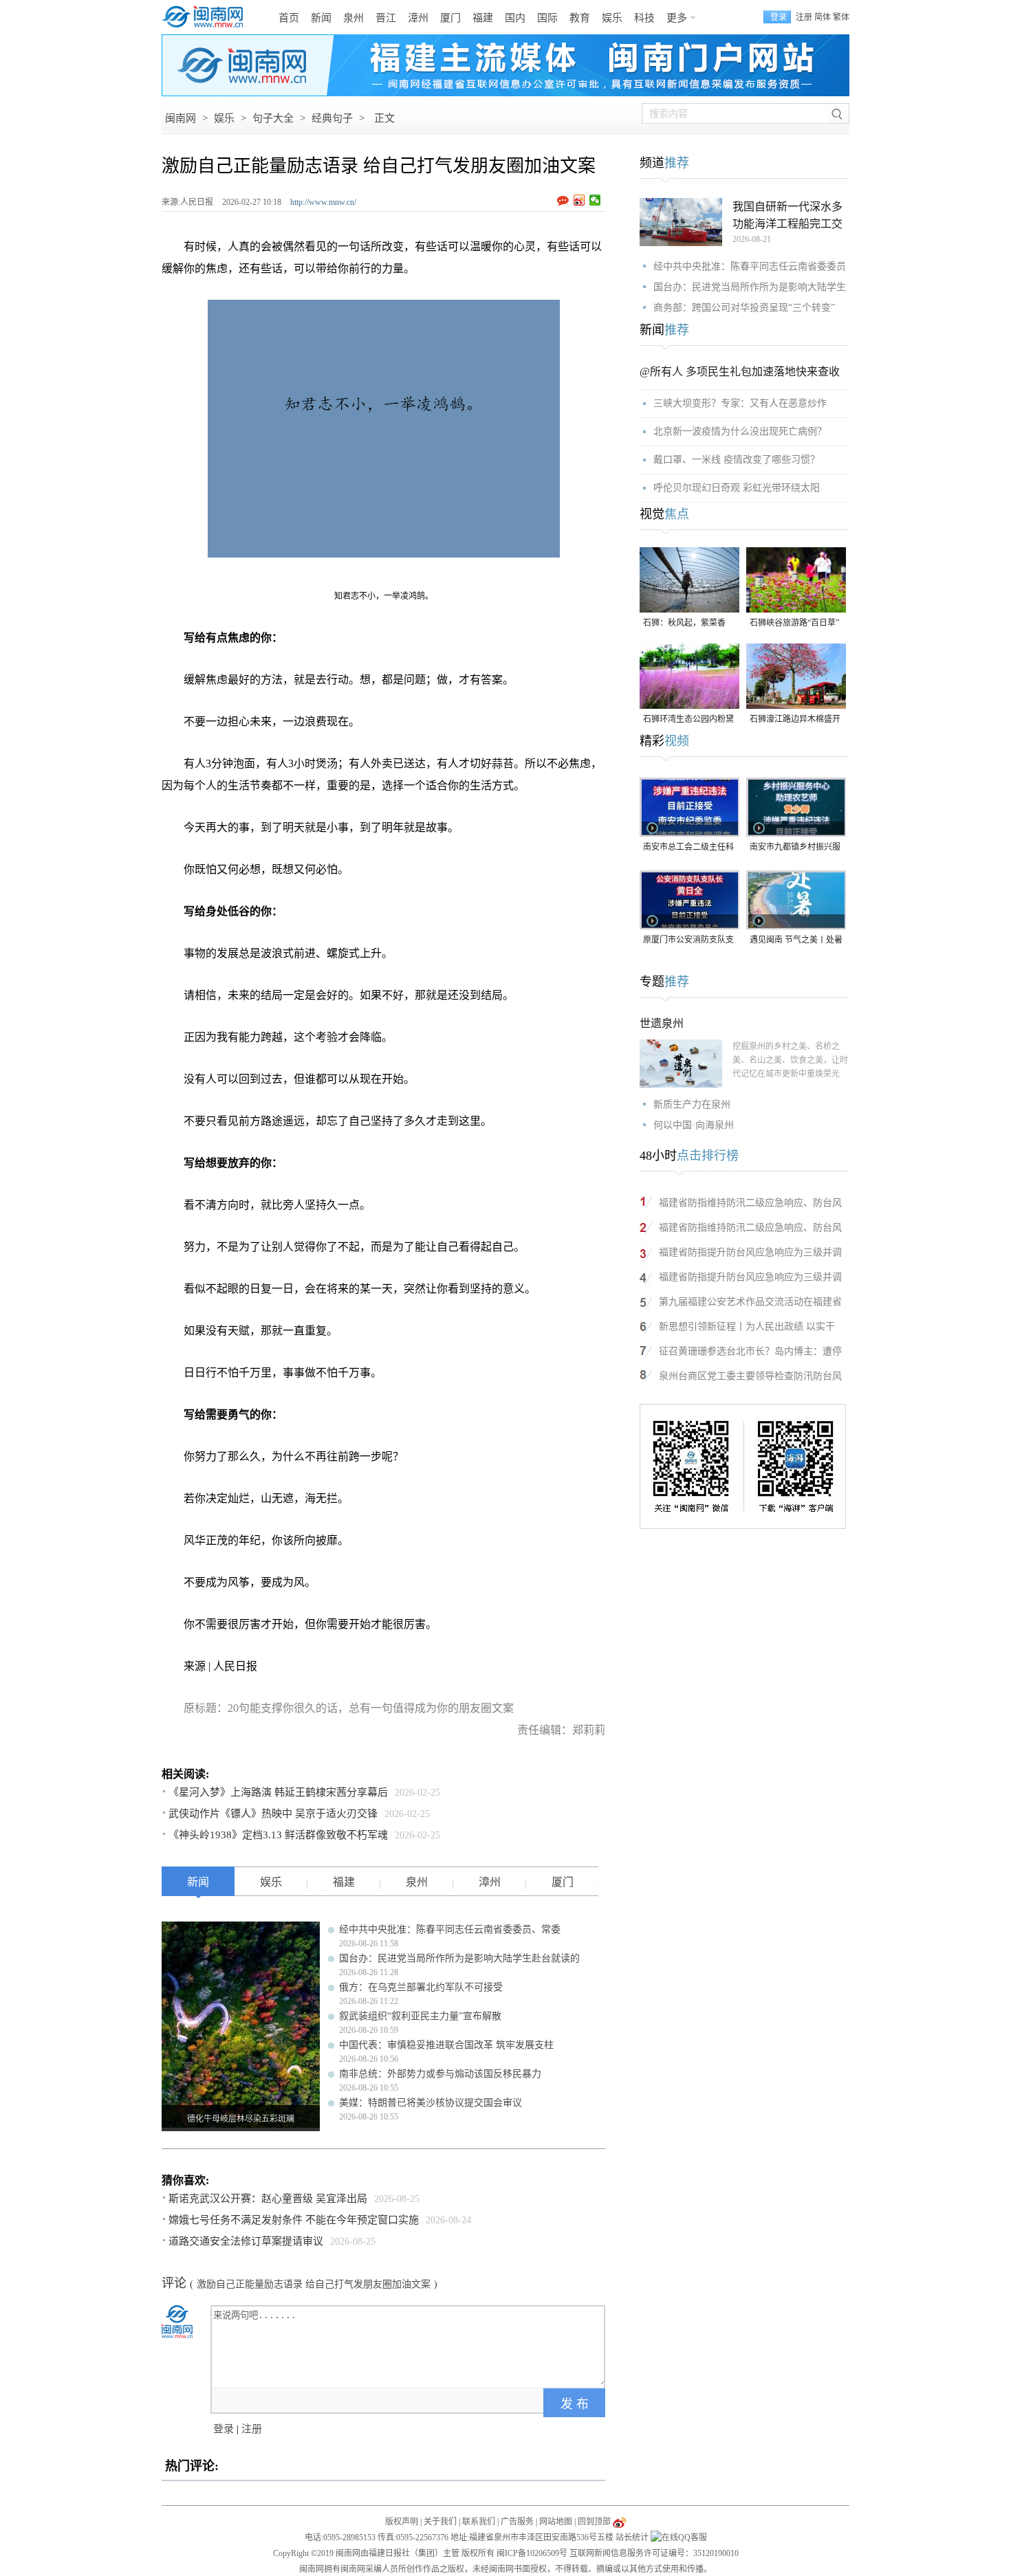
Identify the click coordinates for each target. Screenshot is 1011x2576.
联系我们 (479, 2522)
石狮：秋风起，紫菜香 (684, 623)
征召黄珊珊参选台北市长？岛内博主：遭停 (750, 1351)
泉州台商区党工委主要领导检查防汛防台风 (750, 1376)
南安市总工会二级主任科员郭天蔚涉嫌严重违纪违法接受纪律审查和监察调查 (688, 848)
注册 (804, 17)
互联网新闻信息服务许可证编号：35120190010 (654, 2553)
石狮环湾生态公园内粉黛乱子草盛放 (688, 720)
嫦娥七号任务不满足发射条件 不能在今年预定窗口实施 (294, 2220)
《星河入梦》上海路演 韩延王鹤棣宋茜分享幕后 (278, 1792)
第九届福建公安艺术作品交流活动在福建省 (750, 1302)
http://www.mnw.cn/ (323, 202)
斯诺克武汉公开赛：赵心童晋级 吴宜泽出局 (268, 2199)
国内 (515, 18)
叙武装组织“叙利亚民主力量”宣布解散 (420, 2016)
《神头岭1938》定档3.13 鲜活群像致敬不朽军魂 (278, 1835)
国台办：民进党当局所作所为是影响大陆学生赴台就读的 (459, 1958)
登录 (224, 2429)
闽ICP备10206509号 (532, 2553)
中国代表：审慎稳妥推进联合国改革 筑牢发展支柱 (446, 2045)
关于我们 (440, 2522)
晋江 (386, 18)
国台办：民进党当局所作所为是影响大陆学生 (750, 287)
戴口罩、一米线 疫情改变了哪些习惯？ (737, 460)
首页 (289, 18)
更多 (677, 18)
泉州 (354, 18)
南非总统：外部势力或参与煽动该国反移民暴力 (440, 2074)
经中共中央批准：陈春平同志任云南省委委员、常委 (450, 1929)
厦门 (450, 18)
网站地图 (556, 2522)
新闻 (321, 18)
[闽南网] (206, 17)
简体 (823, 17)
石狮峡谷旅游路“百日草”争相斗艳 (794, 624)
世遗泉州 (662, 1023)
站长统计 (632, 2538)
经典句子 (332, 118)
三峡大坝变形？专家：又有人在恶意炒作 (740, 403)
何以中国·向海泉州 (694, 1125)
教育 (580, 18)
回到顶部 (594, 2522)
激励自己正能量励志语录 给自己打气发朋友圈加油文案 (314, 2284)
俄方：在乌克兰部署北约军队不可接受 (421, 1987)
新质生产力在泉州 (692, 1104)
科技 (644, 18)
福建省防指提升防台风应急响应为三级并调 (750, 1252)
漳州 (418, 18)
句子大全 (273, 118)
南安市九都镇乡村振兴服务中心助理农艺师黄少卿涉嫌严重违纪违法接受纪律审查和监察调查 (795, 848)
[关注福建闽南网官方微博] (619, 2522)
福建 (483, 18)
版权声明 (402, 2522)
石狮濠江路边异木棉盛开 (795, 719)
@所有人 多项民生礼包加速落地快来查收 (740, 372)
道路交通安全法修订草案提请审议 (246, 2241)
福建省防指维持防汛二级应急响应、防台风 (750, 1203)
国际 (547, 18)
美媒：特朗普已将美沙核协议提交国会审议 (431, 2103)
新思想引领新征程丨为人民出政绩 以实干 (747, 1326)
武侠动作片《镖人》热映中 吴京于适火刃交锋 (273, 1814)
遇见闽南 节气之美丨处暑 (796, 940)
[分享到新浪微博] (579, 200)
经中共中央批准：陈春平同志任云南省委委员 (750, 266)
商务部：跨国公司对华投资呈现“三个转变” (744, 308)
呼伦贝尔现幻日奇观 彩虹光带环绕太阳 (737, 488)
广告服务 (517, 2522)
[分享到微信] (595, 200)
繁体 (841, 17)
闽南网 (181, 118)
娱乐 (612, 18)
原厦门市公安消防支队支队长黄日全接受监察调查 (688, 941)
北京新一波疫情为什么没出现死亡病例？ (740, 431)
